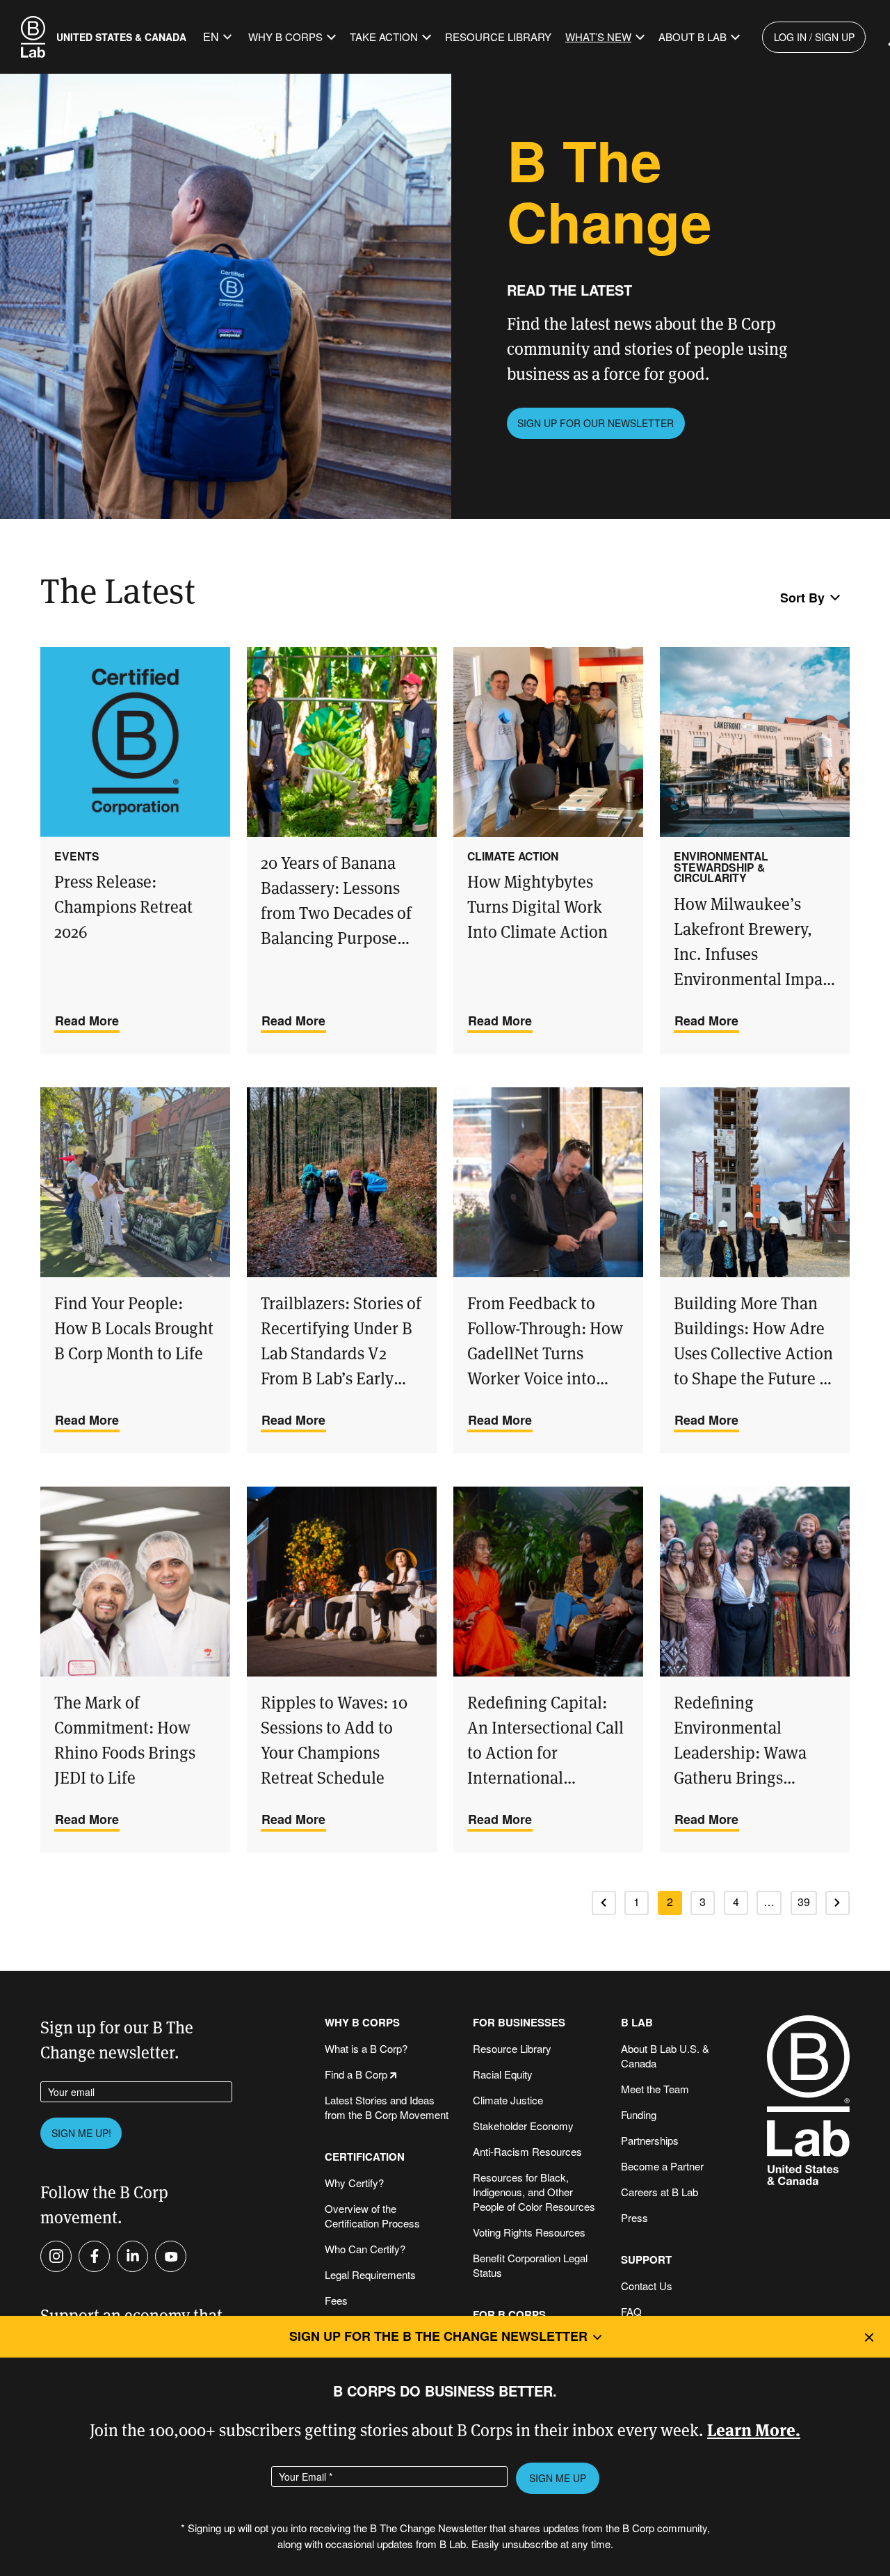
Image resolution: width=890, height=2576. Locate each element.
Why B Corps (285, 37)
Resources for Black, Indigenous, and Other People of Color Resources (534, 2192)
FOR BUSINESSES (519, 2023)
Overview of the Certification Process (372, 2216)
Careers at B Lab (660, 2192)
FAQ (631, 2311)
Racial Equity (503, 2074)
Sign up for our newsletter (596, 423)
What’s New (598, 37)
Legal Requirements (370, 2274)
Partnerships (650, 2140)
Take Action (384, 37)
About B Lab (693, 37)
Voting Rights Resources (529, 2232)
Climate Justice (508, 2100)
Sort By (802, 598)
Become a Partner (662, 2166)
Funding (639, 2114)
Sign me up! (81, 2133)
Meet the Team (655, 2089)
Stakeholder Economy (523, 2126)
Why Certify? (354, 2183)
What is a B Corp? (366, 2048)
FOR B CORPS (509, 2315)
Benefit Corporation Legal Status (530, 2265)
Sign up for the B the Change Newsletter (438, 2336)
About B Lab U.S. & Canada (665, 2056)
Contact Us (647, 2286)
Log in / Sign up (814, 37)
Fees (336, 2300)
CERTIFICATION (365, 2157)
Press (634, 2217)
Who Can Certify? (365, 2249)
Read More (87, 1021)
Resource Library (498, 37)
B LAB (637, 2023)
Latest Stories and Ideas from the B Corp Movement (387, 2107)
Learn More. (754, 2429)
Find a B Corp (356, 2074)
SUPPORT (646, 2260)
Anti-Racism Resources (527, 2151)
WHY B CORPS (362, 2023)
